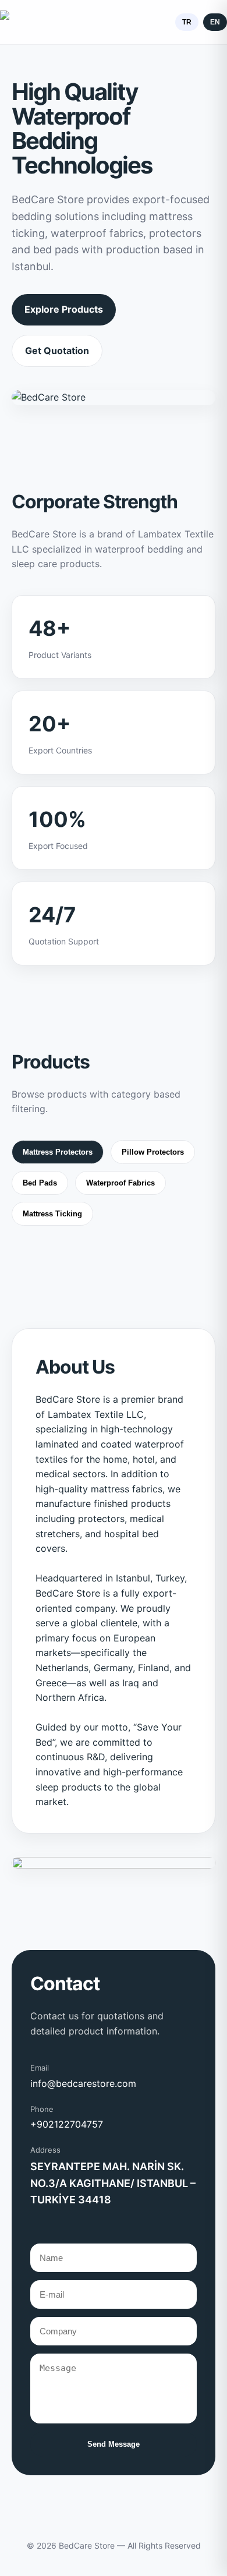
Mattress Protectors (58, 1152)
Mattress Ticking (52, 1214)
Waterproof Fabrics (120, 1183)
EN (215, 22)
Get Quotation (57, 351)
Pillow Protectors (153, 1152)
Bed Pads (40, 1183)
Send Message (114, 2444)
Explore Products (64, 309)
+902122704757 (67, 2124)
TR (187, 22)
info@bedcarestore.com (83, 2083)
